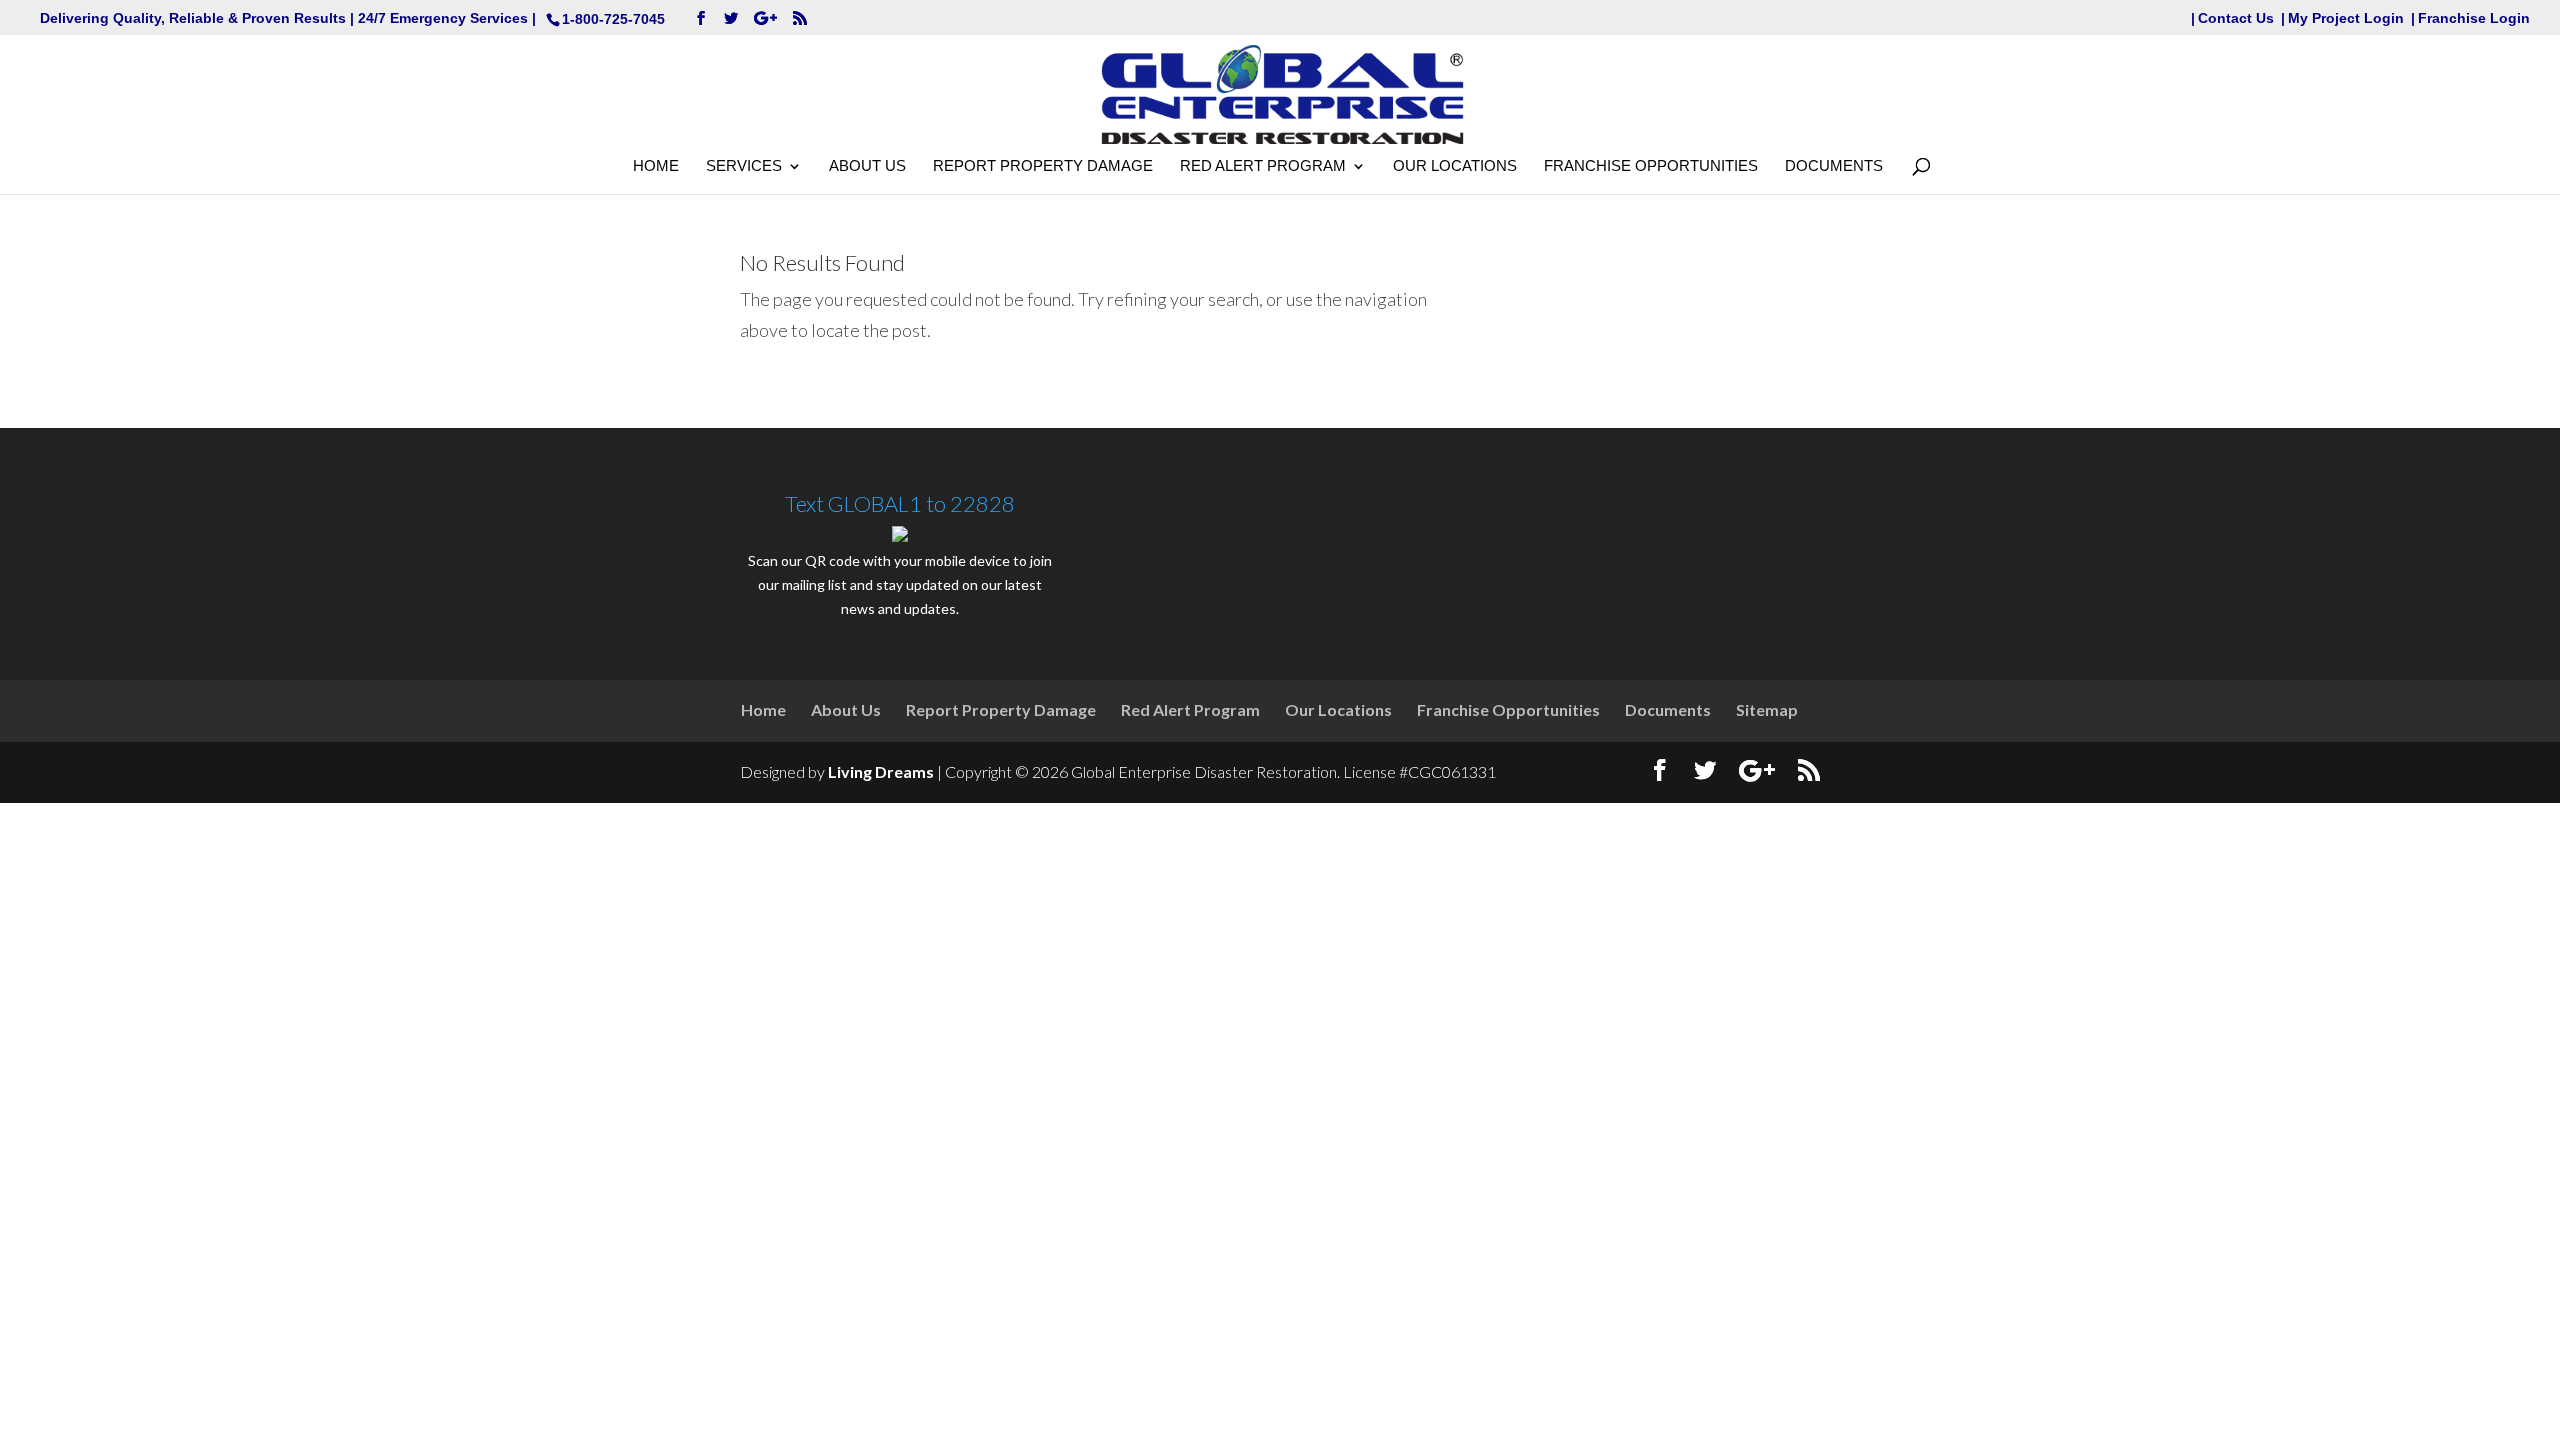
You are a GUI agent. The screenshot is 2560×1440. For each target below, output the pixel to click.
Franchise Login (2474, 18)
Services (744, 166)
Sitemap (1767, 709)
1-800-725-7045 (613, 19)
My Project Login (2346, 18)
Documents (1834, 166)
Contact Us (2236, 18)
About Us (867, 166)
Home (656, 166)
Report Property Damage (1043, 166)
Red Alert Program (1263, 166)
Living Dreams (881, 771)
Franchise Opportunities (1651, 166)
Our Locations (1455, 166)
